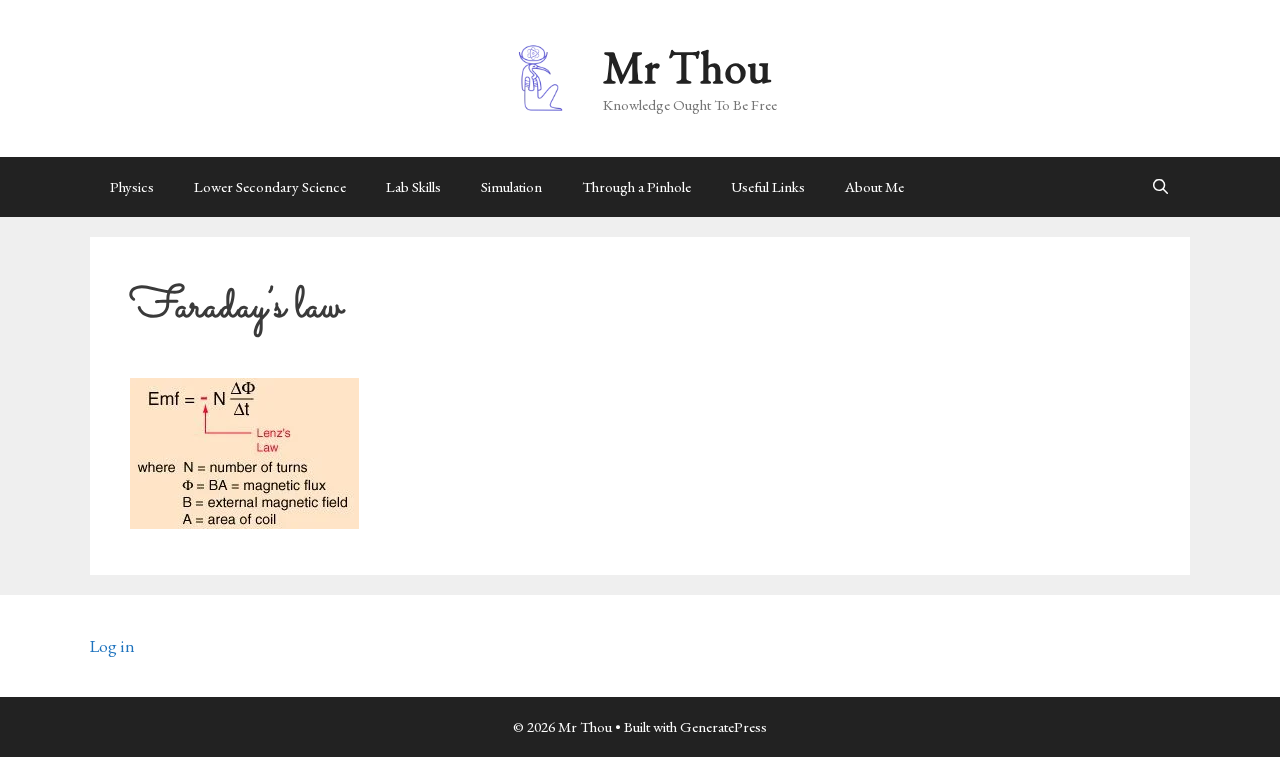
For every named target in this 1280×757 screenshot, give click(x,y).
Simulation (511, 186)
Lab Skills (413, 186)
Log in (112, 646)
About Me (874, 186)
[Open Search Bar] (1160, 187)
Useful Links (768, 186)
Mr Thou (687, 67)
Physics (132, 186)
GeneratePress (723, 726)
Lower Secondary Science (270, 186)
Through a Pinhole (636, 186)
